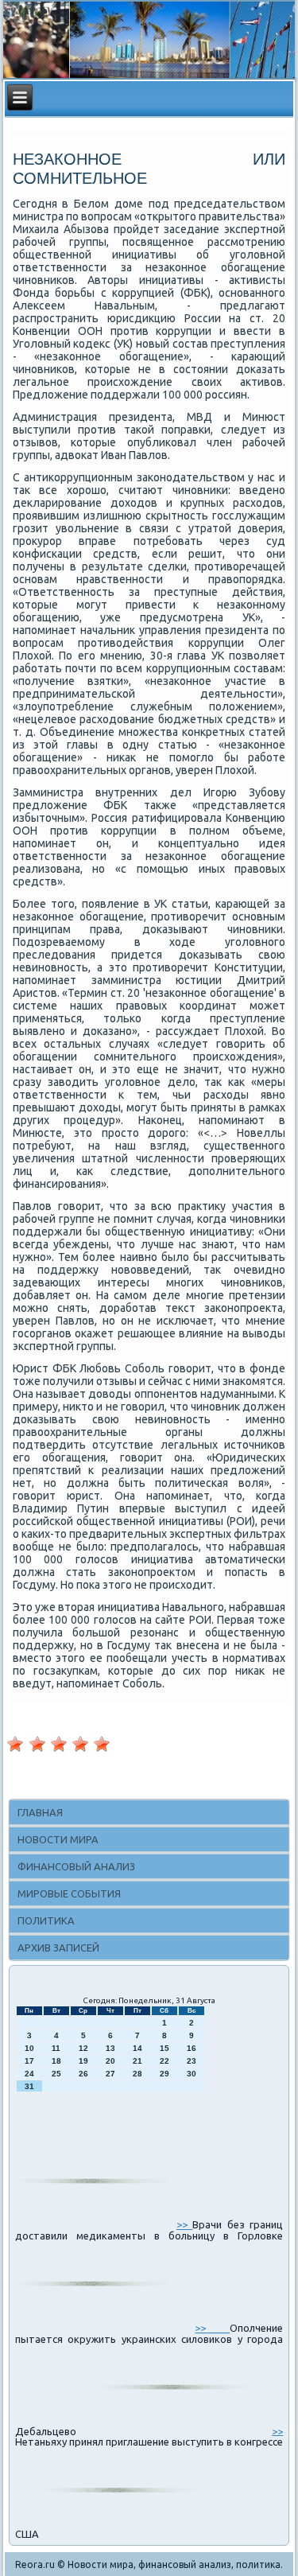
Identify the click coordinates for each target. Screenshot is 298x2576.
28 (137, 2074)
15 (164, 2048)
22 (164, 2061)
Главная (40, 1812)
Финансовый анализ (76, 1866)
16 (192, 2048)
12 (83, 2048)
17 (29, 2061)
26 (83, 2074)
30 (192, 2074)
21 (137, 2061)
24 (29, 2074)
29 (164, 2074)
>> (184, 2224)
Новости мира (58, 1839)
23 (192, 2061)
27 (110, 2074)
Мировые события (69, 1893)
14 (137, 2048)
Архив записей (58, 1948)
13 (110, 2048)
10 (29, 2048)
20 (110, 2061)
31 (29, 2086)
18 (56, 2061)
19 (83, 2061)
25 (56, 2074)
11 (56, 2048)
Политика (46, 1920)
